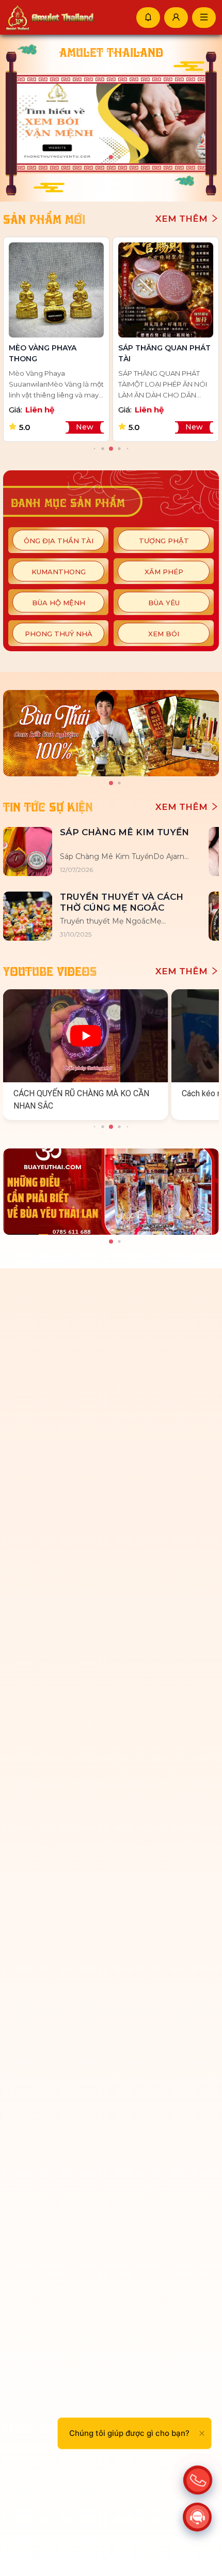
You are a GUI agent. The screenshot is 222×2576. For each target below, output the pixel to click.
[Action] (198, 2477)
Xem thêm (183, 219)
